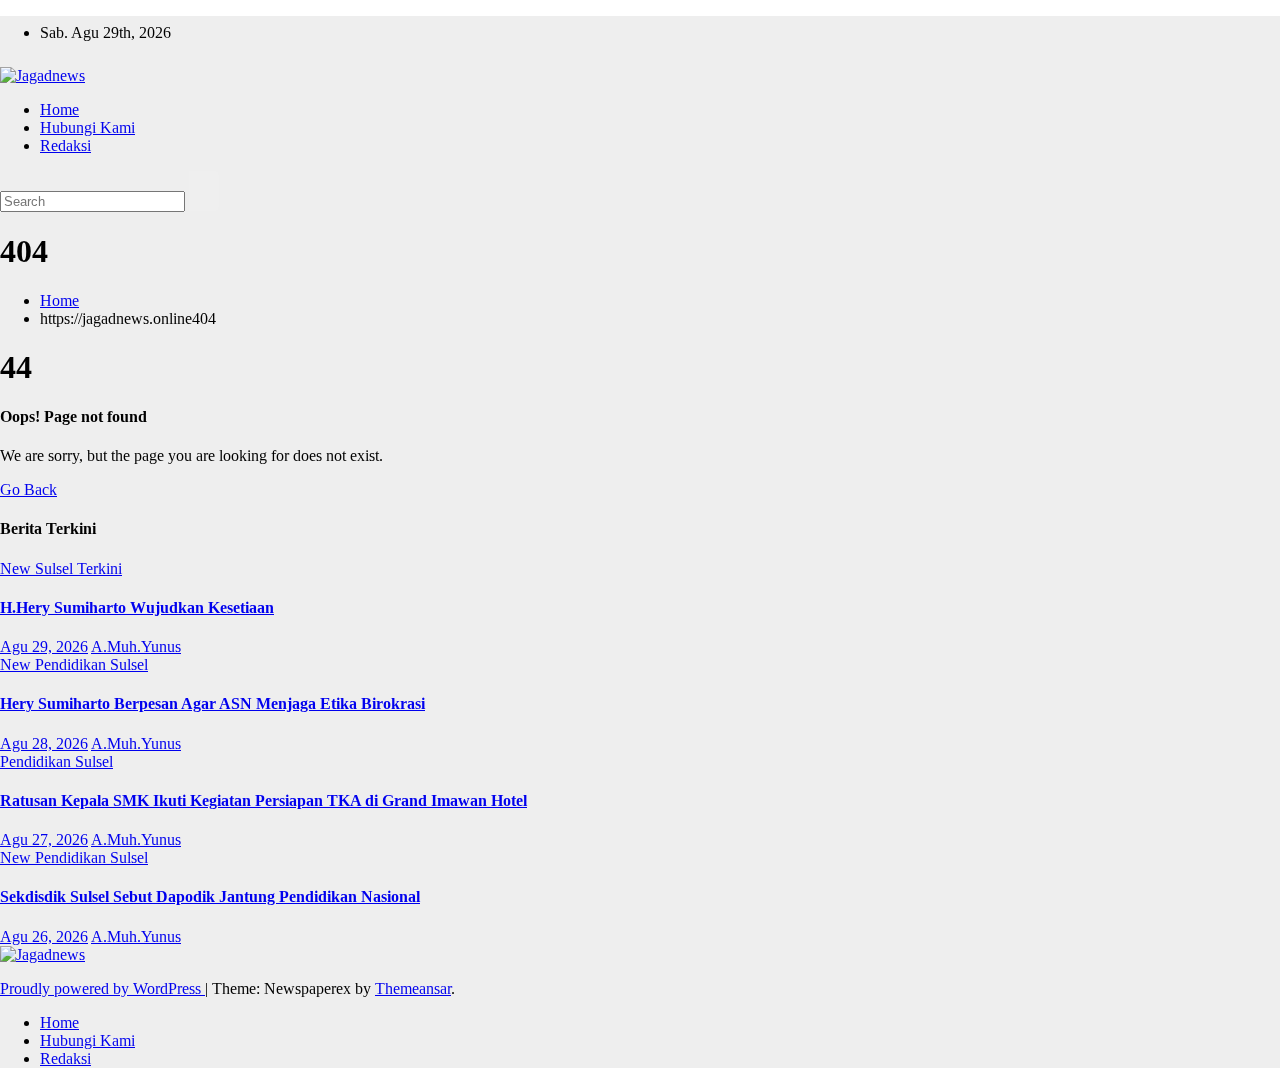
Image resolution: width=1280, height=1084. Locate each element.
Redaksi (65, 145)
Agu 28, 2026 (44, 743)
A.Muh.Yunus (136, 646)
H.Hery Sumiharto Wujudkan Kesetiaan (137, 607)
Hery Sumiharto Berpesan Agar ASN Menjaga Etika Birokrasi (212, 703)
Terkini (99, 568)
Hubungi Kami (87, 127)
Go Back (28, 489)
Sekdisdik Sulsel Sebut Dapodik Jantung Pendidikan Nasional (210, 896)
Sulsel (56, 568)
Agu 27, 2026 (44, 839)
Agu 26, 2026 (44, 936)
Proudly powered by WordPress (102, 988)
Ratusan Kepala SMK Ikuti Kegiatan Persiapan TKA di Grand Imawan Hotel (263, 800)
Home (59, 109)
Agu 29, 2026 (44, 646)
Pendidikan (72, 664)
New (17, 568)
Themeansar (413, 988)
